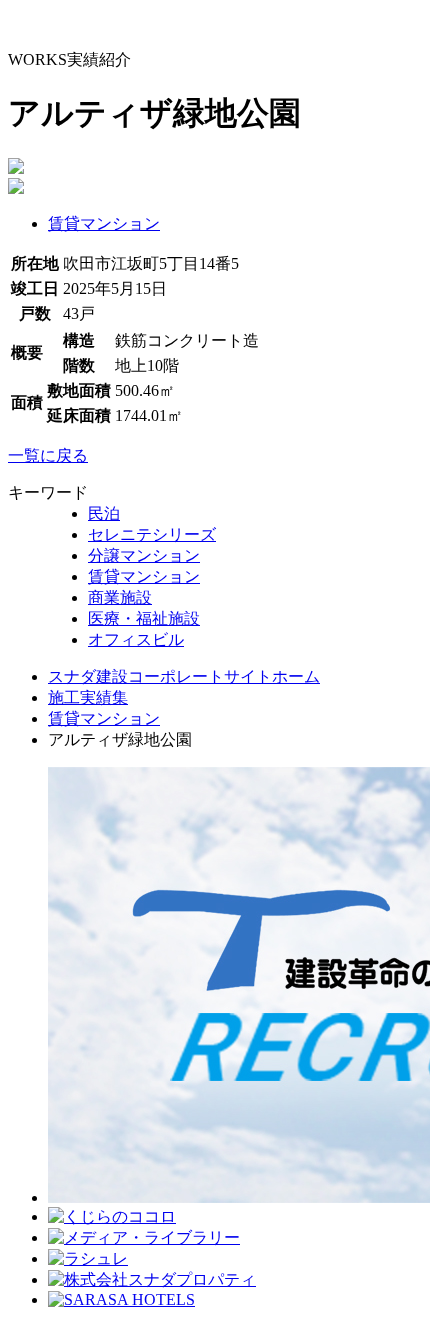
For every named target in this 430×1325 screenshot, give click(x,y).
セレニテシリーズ (152, 534)
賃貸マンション (104, 223)
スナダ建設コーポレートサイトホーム (184, 676)
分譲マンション (144, 555)
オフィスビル (136, 639)
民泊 (104, 513)
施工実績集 (88, 697)
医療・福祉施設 (144, 618)
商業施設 (120, 597)
